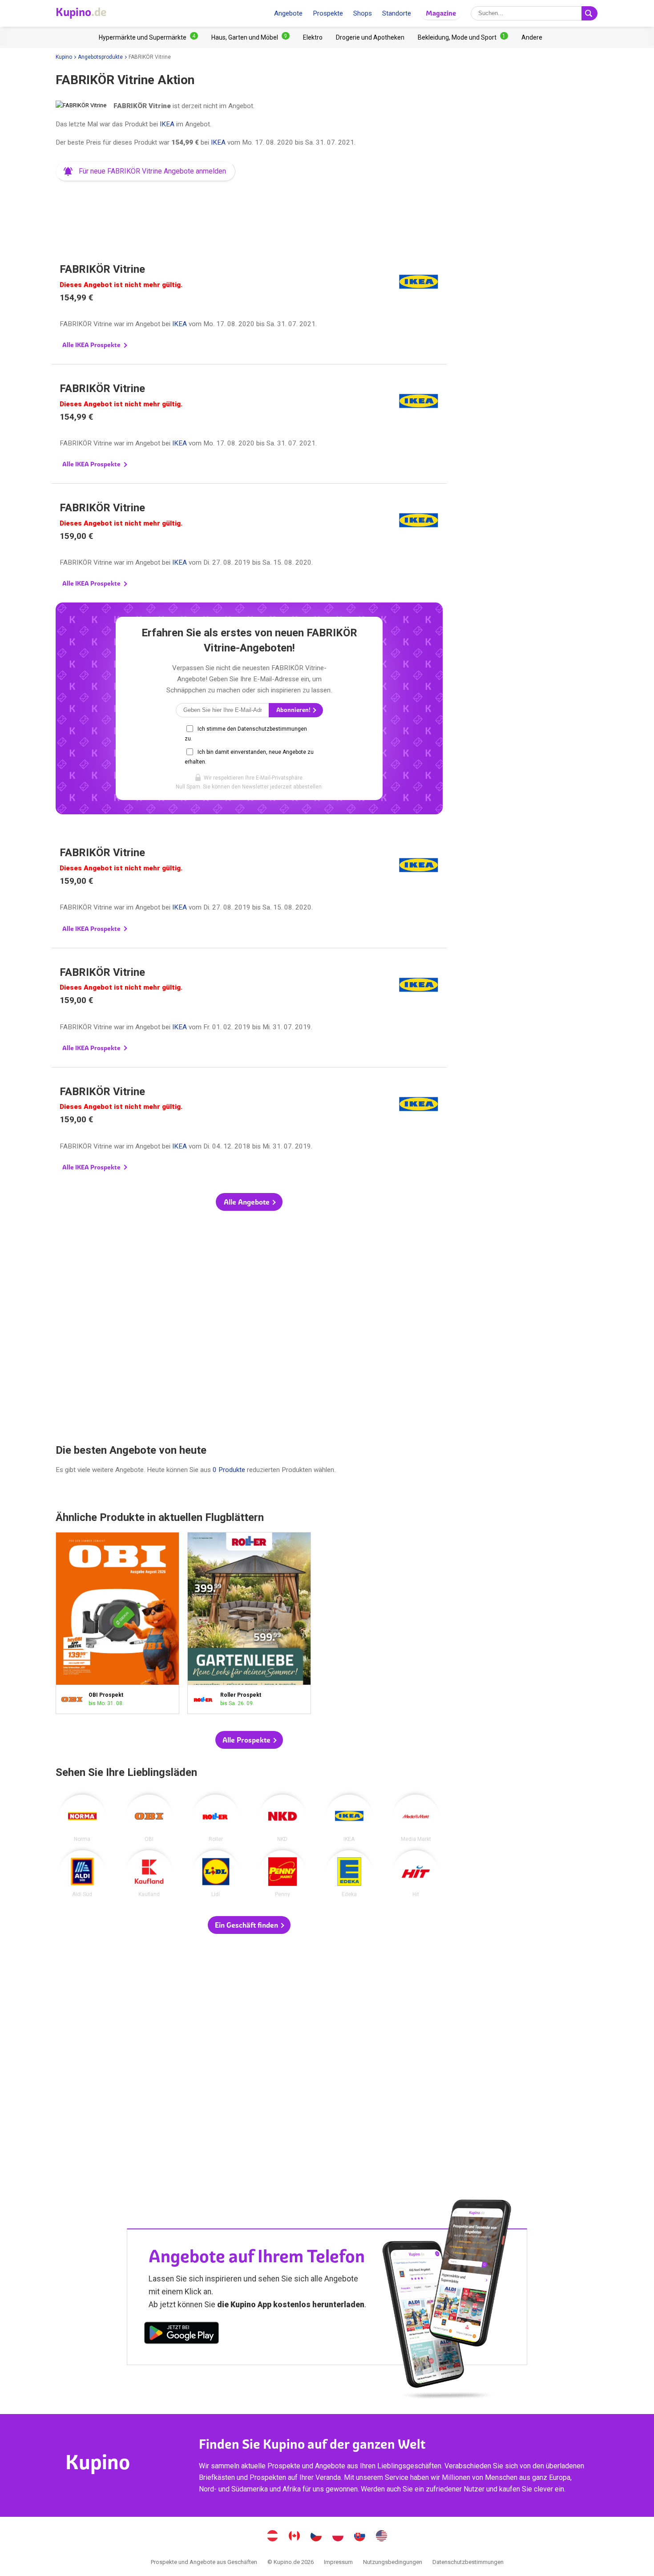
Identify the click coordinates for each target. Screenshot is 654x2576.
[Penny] (283, 1874)
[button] (145, 171)
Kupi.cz (316, 2537)
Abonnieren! (294, 710)
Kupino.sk (360, 2537)
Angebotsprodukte (100, 57)
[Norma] (82, 1818)
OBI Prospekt (117, 1623)
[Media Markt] (416, 1818)
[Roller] (216, 1818)
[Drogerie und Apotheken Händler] (370, 37)
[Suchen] (589, 13)
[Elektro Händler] (313, 37)
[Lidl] (216, 1874)
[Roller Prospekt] (206, 1700)
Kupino (64, 57)
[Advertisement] (249, 211)
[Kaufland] (149, 1874)
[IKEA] (349, 1818)
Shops (363, 13)
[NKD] (283, 1818)
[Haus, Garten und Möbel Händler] (250, 37)
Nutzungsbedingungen (393, 2562)
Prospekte (328, 13)
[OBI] (149, 1818)
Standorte (397, 13)
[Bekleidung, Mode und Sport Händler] (463, 37)
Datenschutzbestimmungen (468, 2562)
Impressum (338, 2562)
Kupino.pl (338, 2537)
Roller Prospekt (249, 1623)
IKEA (167, 124)
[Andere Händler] (532, 37)
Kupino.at (273, 2537)
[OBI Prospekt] (74, 1700)
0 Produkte (229, 1470)
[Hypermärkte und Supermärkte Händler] (148, 37)
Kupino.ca (295, 2537)
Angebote (288, 13)
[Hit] (416, 1874)
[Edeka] (349, 1874)
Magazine (441, 13)
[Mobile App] (182, 2334)
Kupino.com (382, 2537)
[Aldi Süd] (82, 1874)
